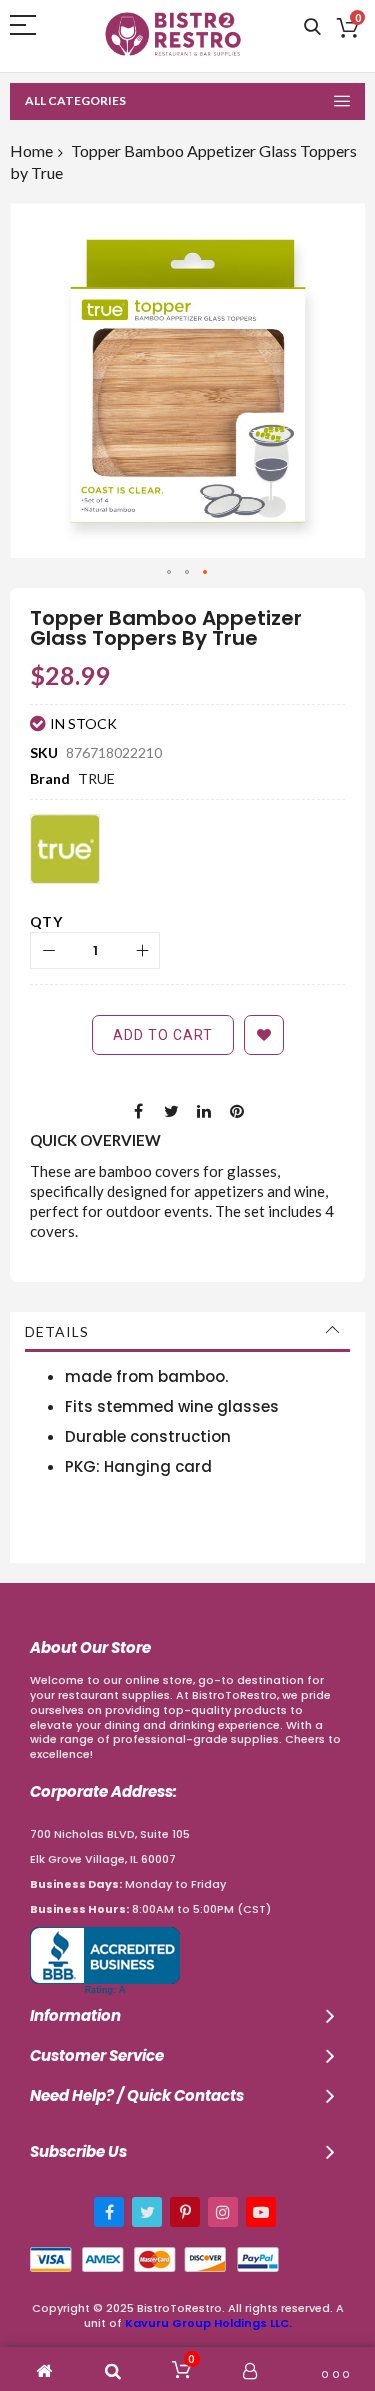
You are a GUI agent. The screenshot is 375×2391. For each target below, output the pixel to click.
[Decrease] (48, 950)
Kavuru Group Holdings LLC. (208, 2323)
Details (57, 1331)
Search (312, 27)
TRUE (96, 778)
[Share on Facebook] (138, 1110)
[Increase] (141, 950)
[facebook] (109, 2212)
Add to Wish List (264, 1035)
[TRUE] (65, 849)
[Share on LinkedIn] (204, 1110)
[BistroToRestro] (173, 34)
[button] (170, 573)
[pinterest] (185, 2212)
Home (31, 150)
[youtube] (261, 2212)
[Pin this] (237, 1110)
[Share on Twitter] (171, 1110)
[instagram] (223, 2212)
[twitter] (147, 2212)
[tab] (187, 1332)
